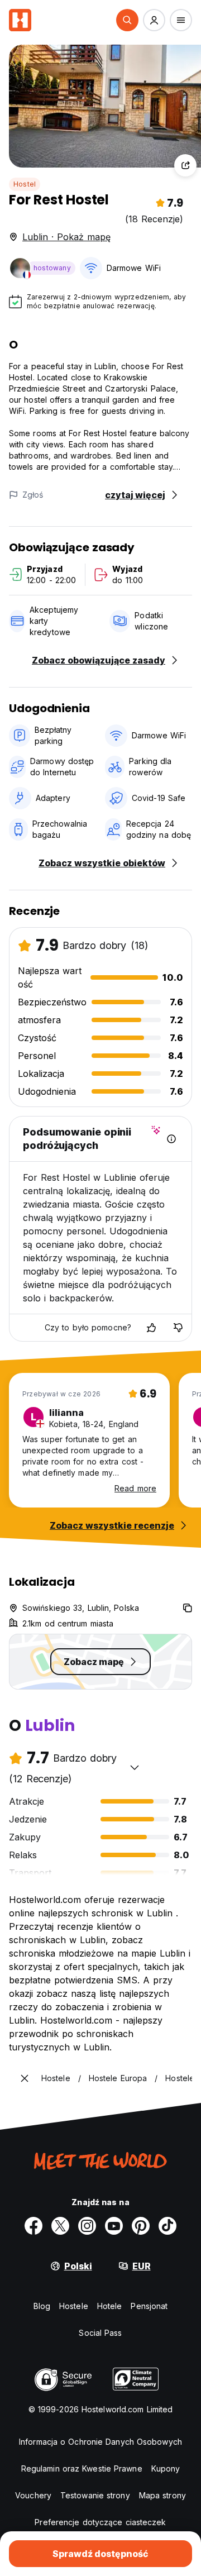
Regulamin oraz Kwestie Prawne (82, 2468)
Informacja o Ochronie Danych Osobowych (100, 2442)
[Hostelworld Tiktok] (167, 2226)
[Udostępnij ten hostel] (185, 165)
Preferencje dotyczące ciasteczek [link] (100, 2522)
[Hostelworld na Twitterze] (60, 2226)
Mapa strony (162, 2495)
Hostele (74, 2306)
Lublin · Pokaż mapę (66, 237)
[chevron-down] (135, 1767)
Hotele (110, 2306)
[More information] (171, 1139)
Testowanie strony (95, 2495)
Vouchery (33, 2495)
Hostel (25, 184)
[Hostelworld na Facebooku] (33, 2226)
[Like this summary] (151, 1328)
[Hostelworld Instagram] (87, 2226)
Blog (42, 2306)
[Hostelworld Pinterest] (141, 2226)
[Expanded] (25, 2078)
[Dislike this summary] (178, 1328)
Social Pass (100, 2333)
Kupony (166, 2468)
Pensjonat (149, 2306)
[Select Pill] (127, 20)
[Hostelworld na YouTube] (114, 2226)
